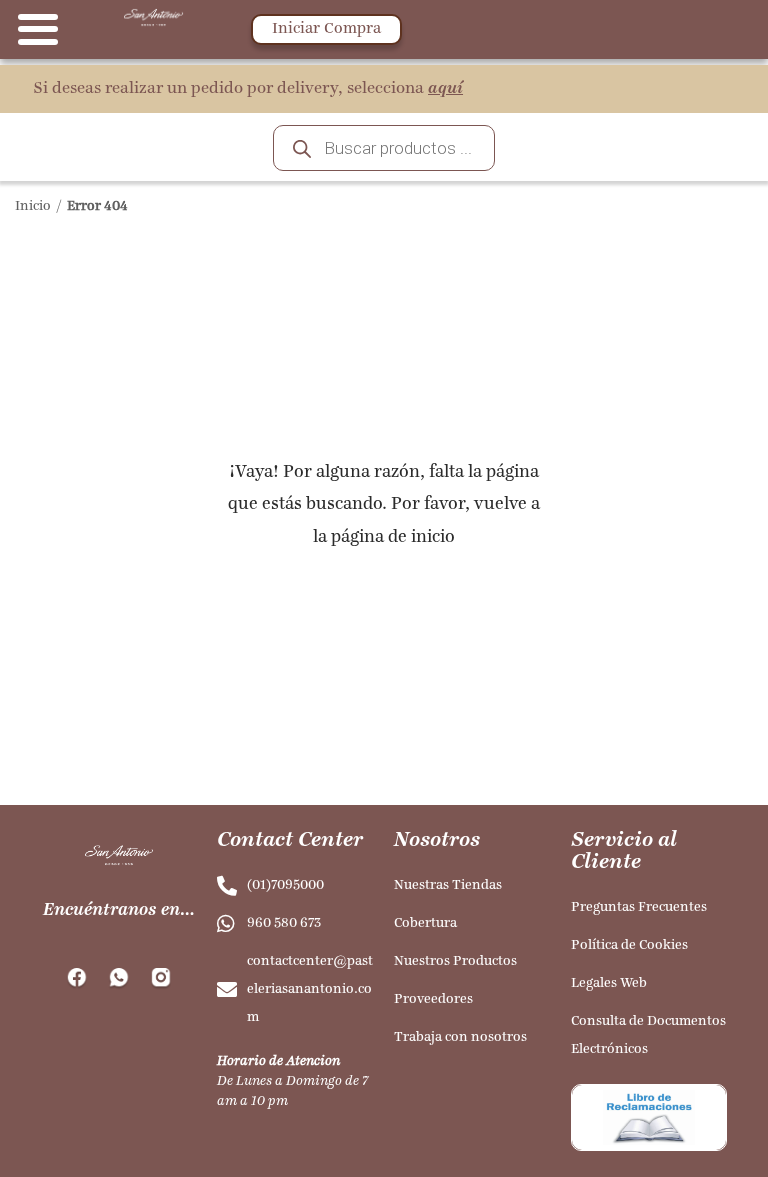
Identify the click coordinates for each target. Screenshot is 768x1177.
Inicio (33, 206)
